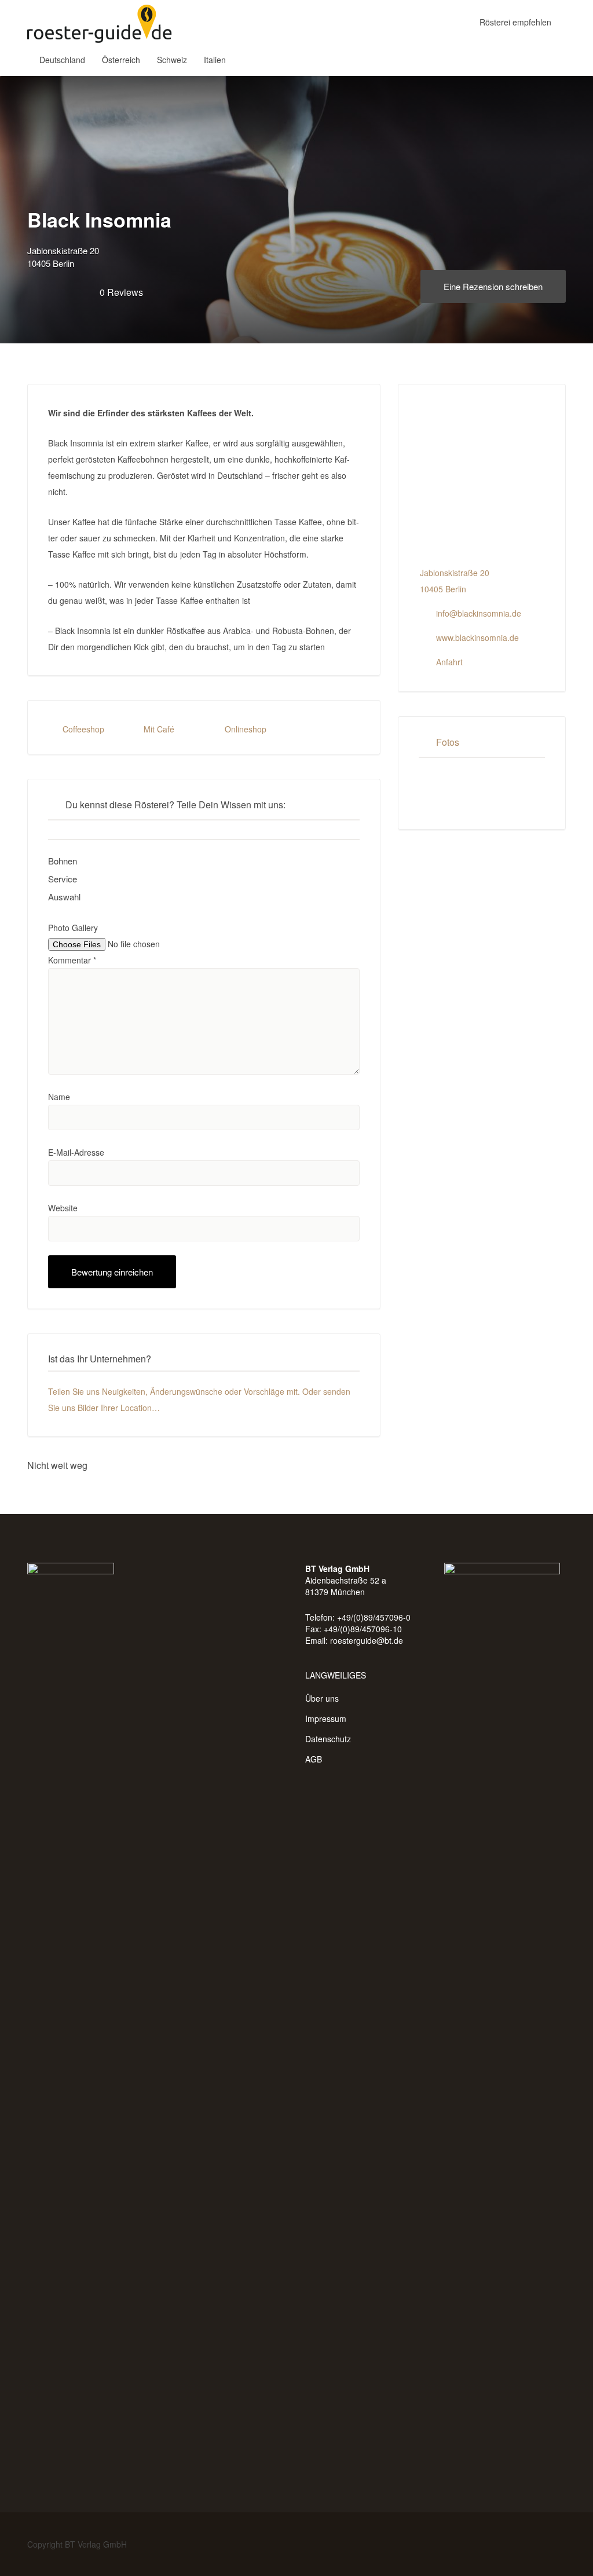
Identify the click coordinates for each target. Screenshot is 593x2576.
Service (63, 879)
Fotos (448, 742)
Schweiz (172, 60)
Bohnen (63, 861)
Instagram (560, 2544)
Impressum (326, 1718)
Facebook (541, 2544)
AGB (314, 1759)
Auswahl (64, 897)
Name (59, 1097)
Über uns (322, 1698)
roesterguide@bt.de (367, 1640)
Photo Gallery (73, 928)
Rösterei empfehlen (515, 22)
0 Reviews (121, 292)
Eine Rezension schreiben (493, 286)
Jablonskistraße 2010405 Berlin (63, 257)
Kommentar (72, 960)
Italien (215, 60)
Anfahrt (449, 662)
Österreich (121, 60)
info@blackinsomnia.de (479, 613)
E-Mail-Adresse (76, 1152)
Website (63, 1208)
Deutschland (62, 60)
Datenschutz (328, 1739)
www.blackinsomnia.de (477, 637)
